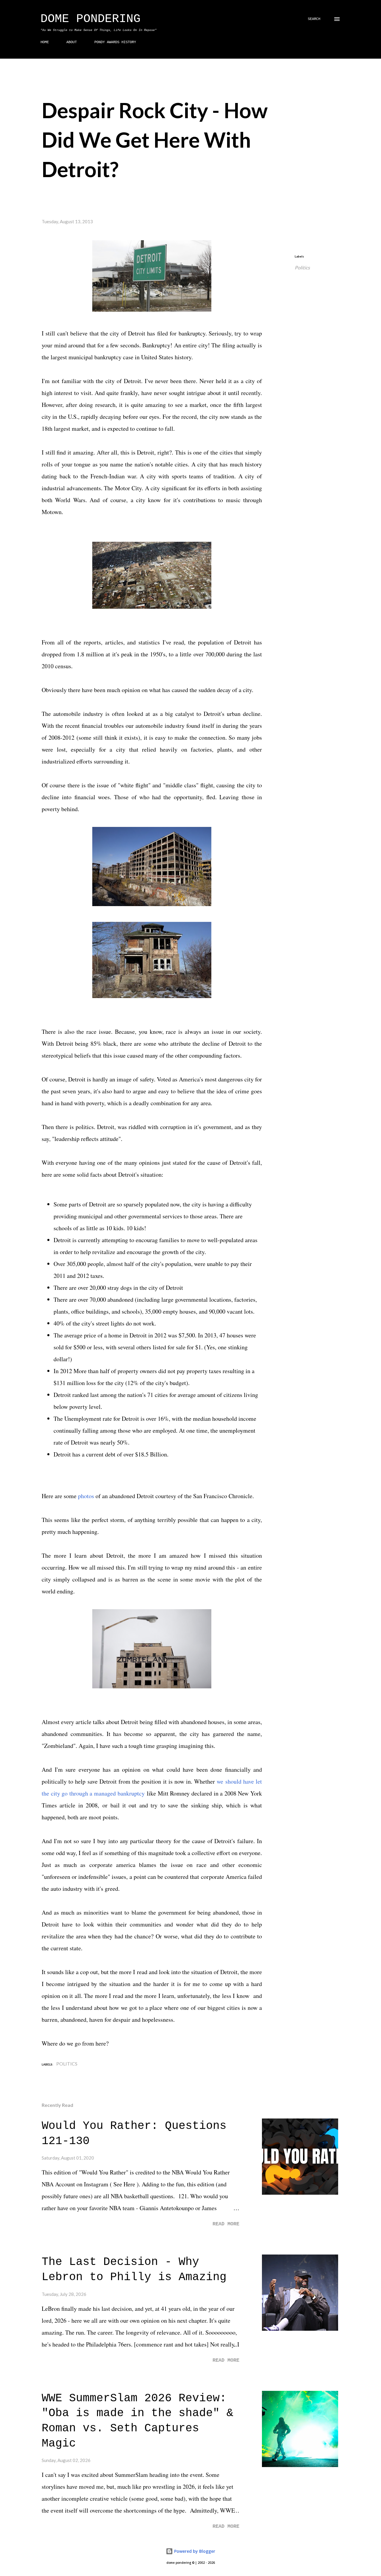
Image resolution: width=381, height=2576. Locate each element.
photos (86, 1496)
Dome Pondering (90, 19)
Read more (226, 2224)
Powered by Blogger (194, 2551)
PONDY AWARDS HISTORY (115, 42)
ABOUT (72, 42)
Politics (302, 267)
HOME (45, 42)
